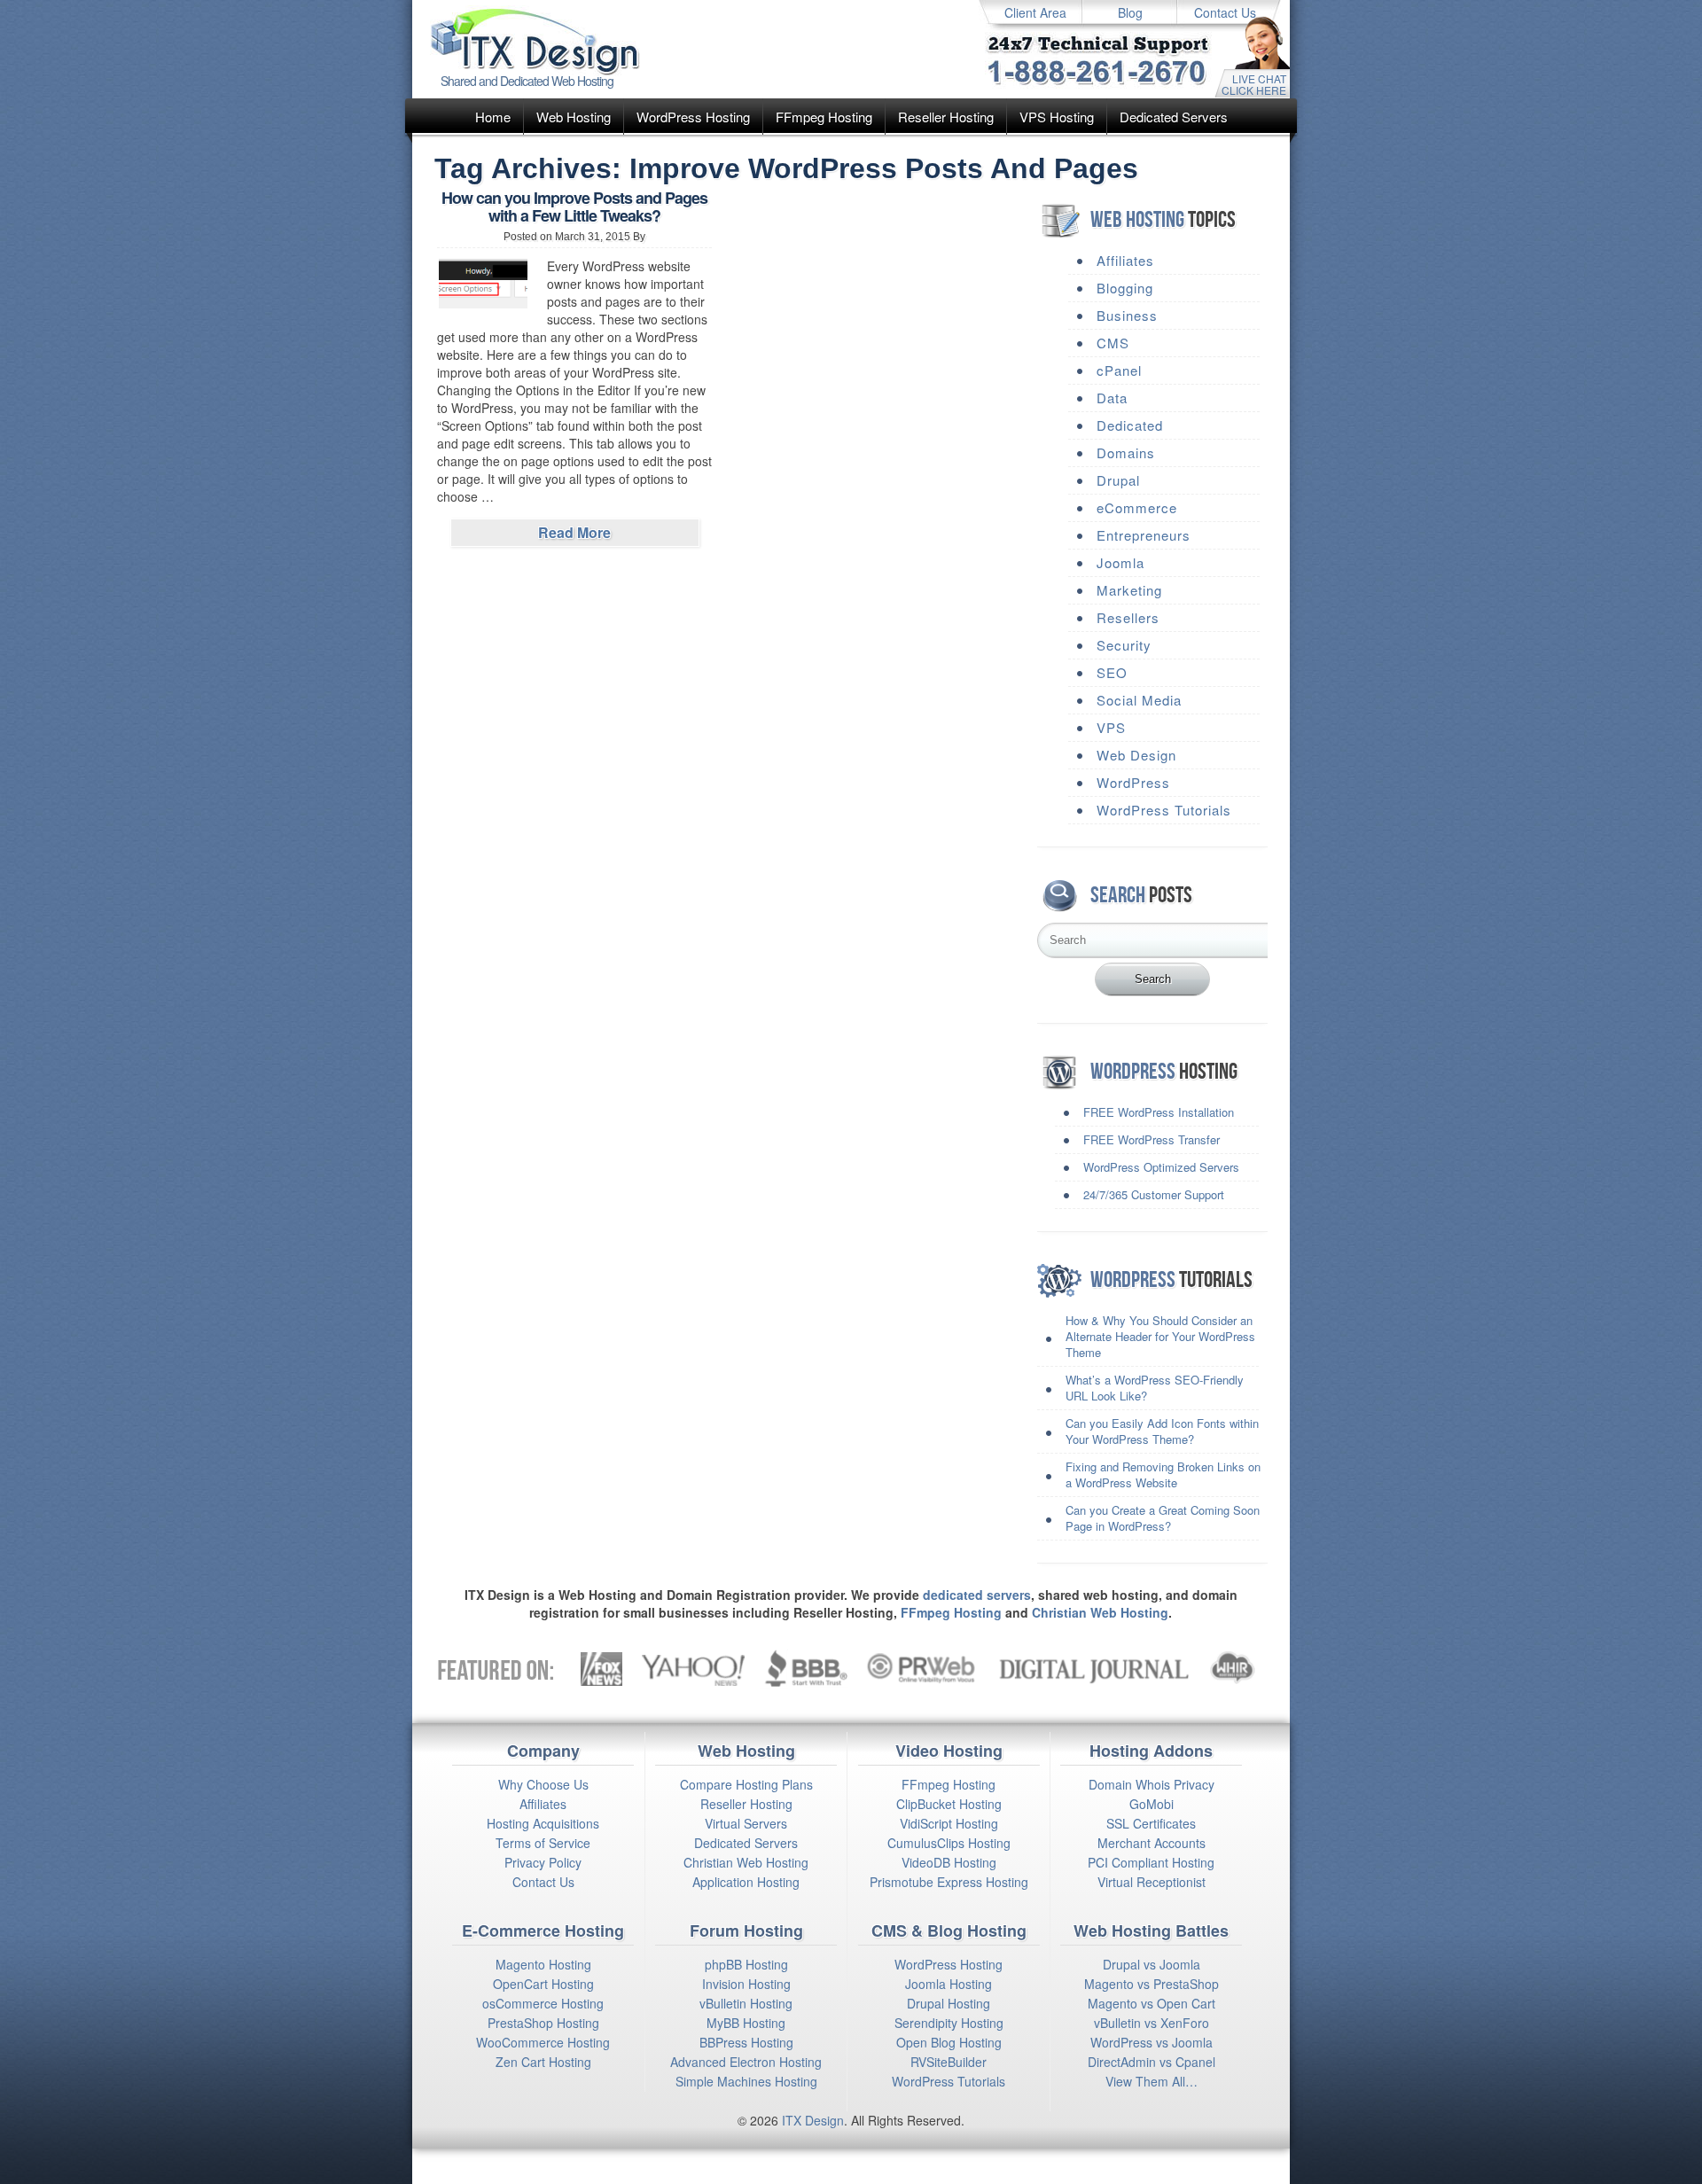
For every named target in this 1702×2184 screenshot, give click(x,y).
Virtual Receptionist (1152, 1882)
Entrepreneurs (1144, 535)
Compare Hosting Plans (746, 1784)
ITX (792, 2120)
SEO (1112, 672)
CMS (1113, 343)
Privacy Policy (543, 1862)
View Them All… (1152, 2081)
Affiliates (1125, 260)
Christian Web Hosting (1100, 1612)
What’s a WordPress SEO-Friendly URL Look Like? (1155, 1388)
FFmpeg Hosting (824, 117)
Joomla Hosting (949, 1984)
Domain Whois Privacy (1152, 1784)
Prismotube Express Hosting (949, 1882)
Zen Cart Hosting (543, 2062)
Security (1124, 645)
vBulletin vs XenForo (1152, 2023)
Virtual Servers (746, 1823)
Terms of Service (543, 1843)
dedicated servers (977, 1595)
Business (1127, 315)
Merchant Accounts (1152, 1843)
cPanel (1119, 370)
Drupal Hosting (949, 2003)
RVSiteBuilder (949, 2062)
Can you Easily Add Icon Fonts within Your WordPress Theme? (1162, 1431)
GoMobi (1152, 1804)
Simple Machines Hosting (746, 2081)
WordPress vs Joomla (1152, 2042)
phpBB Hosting (746, 1964)
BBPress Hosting (746, 2042)
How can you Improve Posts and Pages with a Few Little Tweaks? (574, 207)
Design (824, 2120)
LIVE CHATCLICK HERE (1254, 84)
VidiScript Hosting (949, 1823)
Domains (1126, 452)
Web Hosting (574, 117)
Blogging (1125, 288)
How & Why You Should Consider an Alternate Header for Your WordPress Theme (1160, 1336)
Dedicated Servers (1174, 117)
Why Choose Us (543, 1784)
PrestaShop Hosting (543, 2023)
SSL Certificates (1151, 1823)
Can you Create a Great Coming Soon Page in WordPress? (1163, 1518)
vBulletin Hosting (746, 2003)
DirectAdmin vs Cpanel (1152, 2062)
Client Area (1035, 12)
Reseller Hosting (946, 117)
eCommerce (1137, 507)
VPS (1111, 727)
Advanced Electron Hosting (746, 2062)
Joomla (1120, 562)
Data (1112, 398)
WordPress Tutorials (1164, 810)
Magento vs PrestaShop (1152, 1984)
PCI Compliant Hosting (1151, 1862)
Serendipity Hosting (949, 2023)
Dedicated (1130, 425)
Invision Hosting (746, 1984)
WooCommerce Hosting (543, 2042)
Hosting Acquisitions (543, 1823)
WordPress (1133, 782)
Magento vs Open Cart (1152, 2003)
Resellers (1128, 617)
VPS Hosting (1057, 117)
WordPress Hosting (693, 117)
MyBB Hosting (746, 2023)
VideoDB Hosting (949, 1862)
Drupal (1118, 480)
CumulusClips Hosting (949, 1843)
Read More (574, 532)
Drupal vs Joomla (1152, 1964)
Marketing (1129, 590)
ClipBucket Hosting (949, 1804)
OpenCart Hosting (543, 1984)
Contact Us (1225, 12)
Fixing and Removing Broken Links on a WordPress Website (1163, 1474)
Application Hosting (746, 1882)
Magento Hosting (543, 1964)
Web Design (1136, 755)
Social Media (1139, 700)
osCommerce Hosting (543, 2003)
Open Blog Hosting (949, 2042)
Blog (1130, 12)
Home (493, 117)
